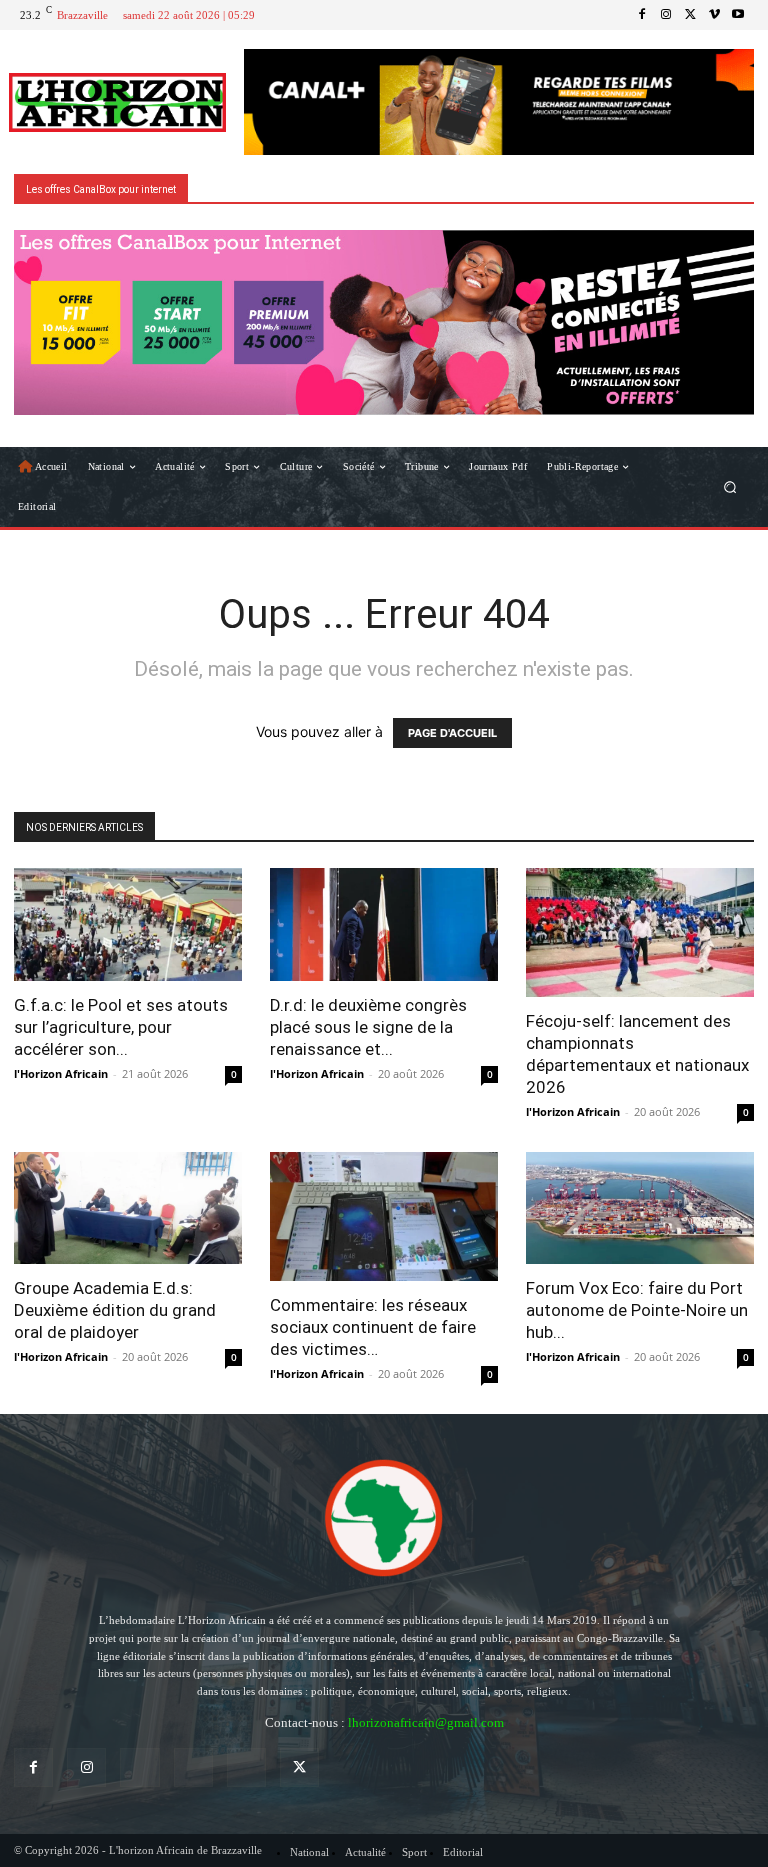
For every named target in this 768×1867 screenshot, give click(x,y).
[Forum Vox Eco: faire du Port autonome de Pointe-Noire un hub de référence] (640, 1208)
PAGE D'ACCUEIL (452, 733)
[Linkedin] (139, 1767)
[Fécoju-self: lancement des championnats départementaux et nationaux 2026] (640, 932)
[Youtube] (738, 15)
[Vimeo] (714, 15)
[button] (730, 487)
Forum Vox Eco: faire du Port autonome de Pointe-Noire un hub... (637, 1310)
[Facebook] (642, 15)
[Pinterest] (193, 1767)
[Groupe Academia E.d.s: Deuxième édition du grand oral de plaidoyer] (128, 1208)
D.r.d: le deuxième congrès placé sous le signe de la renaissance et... (368, 1027)
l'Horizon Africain (61, 1073)
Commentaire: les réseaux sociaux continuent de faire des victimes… (373, 1327)
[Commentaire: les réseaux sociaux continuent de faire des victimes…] (384, 1217)
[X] (690, 15)
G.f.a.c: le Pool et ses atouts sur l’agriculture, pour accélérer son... (121, 1027)
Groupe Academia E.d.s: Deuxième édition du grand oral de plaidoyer (115, 1310)
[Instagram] (666, 15)
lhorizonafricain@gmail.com (426, 1722)
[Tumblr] (246, 1767)
